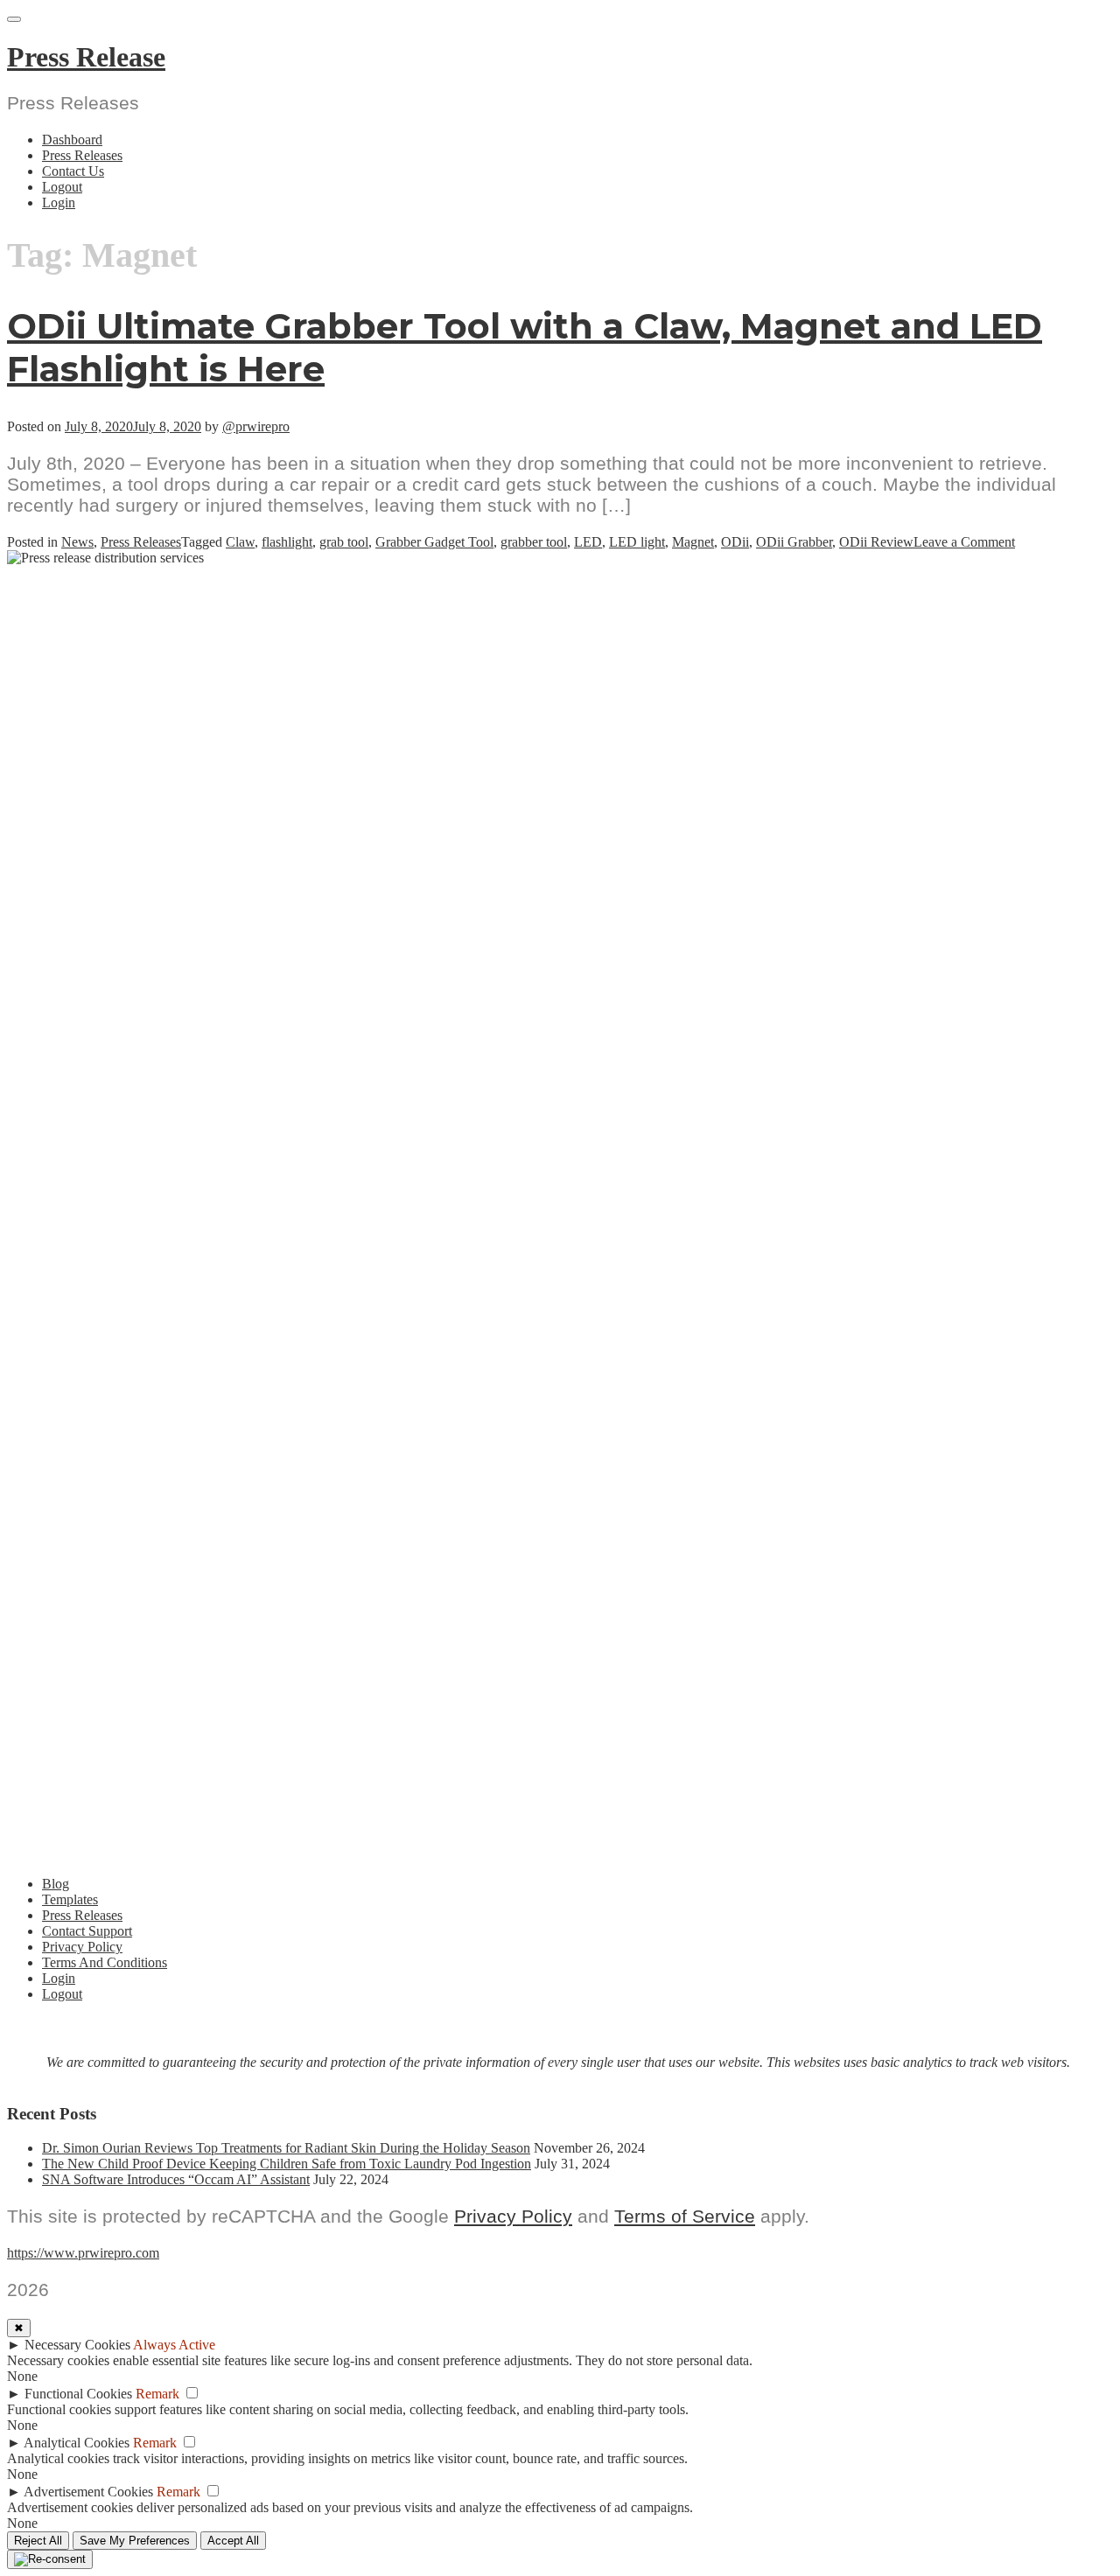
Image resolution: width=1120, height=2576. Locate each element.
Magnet (693, 542)
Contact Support (87, 1931)
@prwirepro (256, 426)
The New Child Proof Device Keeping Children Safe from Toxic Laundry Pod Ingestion (287, 2164)
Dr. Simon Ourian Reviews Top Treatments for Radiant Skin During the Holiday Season (286, 2148)
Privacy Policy (82, 1947)
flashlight (287, 542)
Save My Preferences (135, 2541)
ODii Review (876, 542)
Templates (70, 1899)
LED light (637, 542)
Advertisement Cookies (88, 2492)
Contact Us (73, 171)
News (77, 542)
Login (59, 202)
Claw (240, 542)
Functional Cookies (78, 2394)
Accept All (233, 2541)
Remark (157, 2394)
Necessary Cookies (77, 2345)
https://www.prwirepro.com (83, 2253)
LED (588, 542)
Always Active (174, 2345)
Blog (56, 1884)
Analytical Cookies (77, 2443)
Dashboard (72, 140)
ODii (735, 542)
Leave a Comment (964, 542)
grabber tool (534, 542)
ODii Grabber (794, 542)
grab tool (344, 542)
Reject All (38, 2541)
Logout (62, 187)
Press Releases (82, 155)
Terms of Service (685, 2216)
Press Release (86, 57)
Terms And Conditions (105, 1962)
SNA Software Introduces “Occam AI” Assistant (176, 2179)
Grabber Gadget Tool (434, 542)
